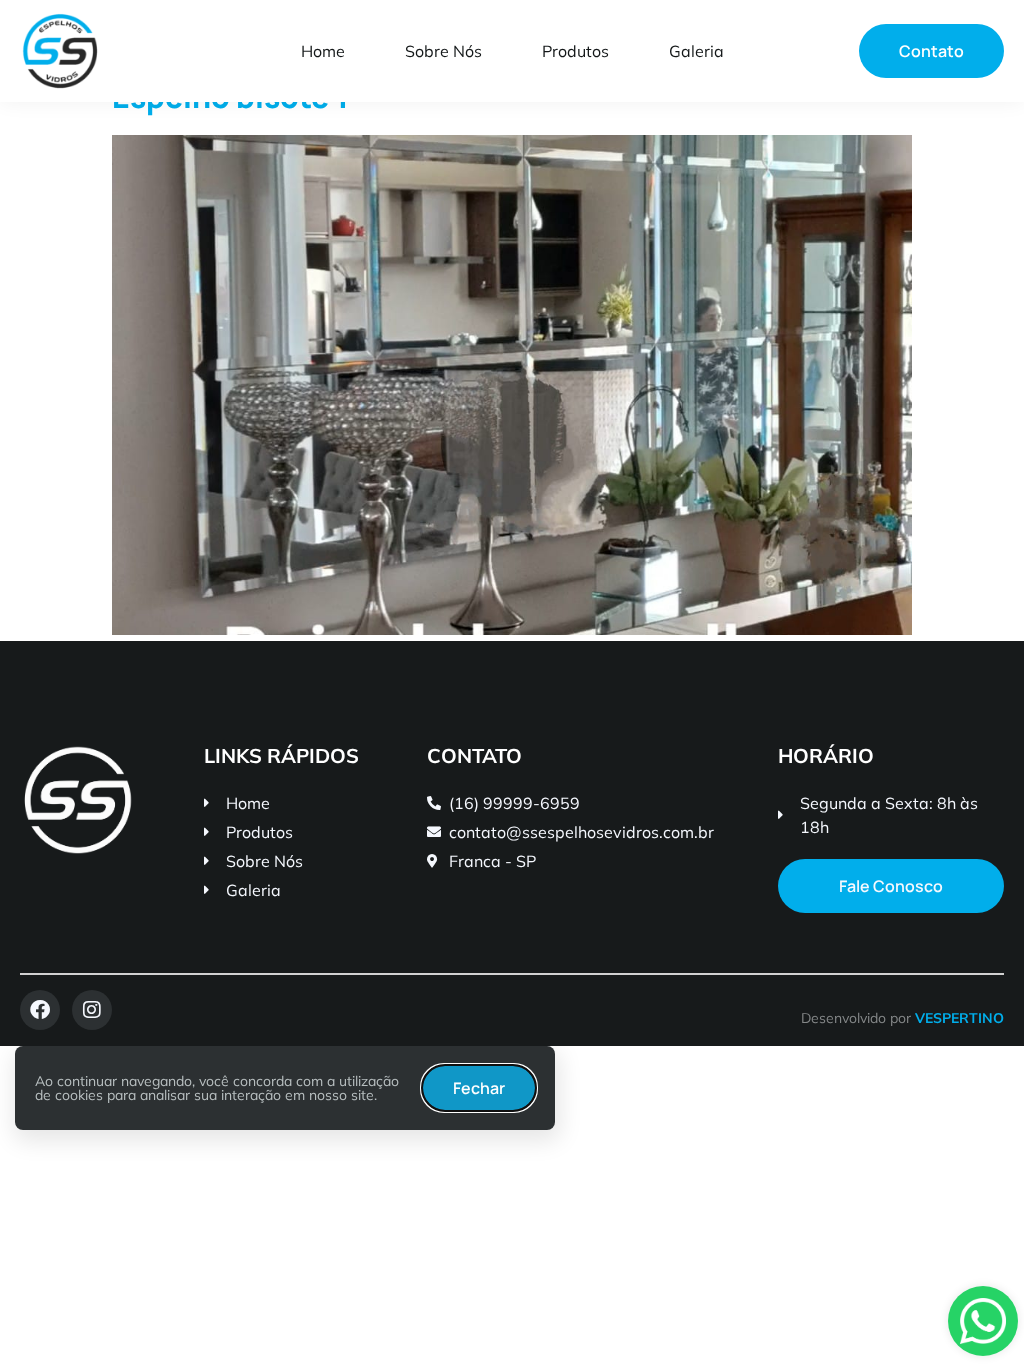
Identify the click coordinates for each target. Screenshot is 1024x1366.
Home (323, 51)
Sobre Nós (443, 51)
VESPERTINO (959, 1018)
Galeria (696, 51)
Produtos (575, 51)
